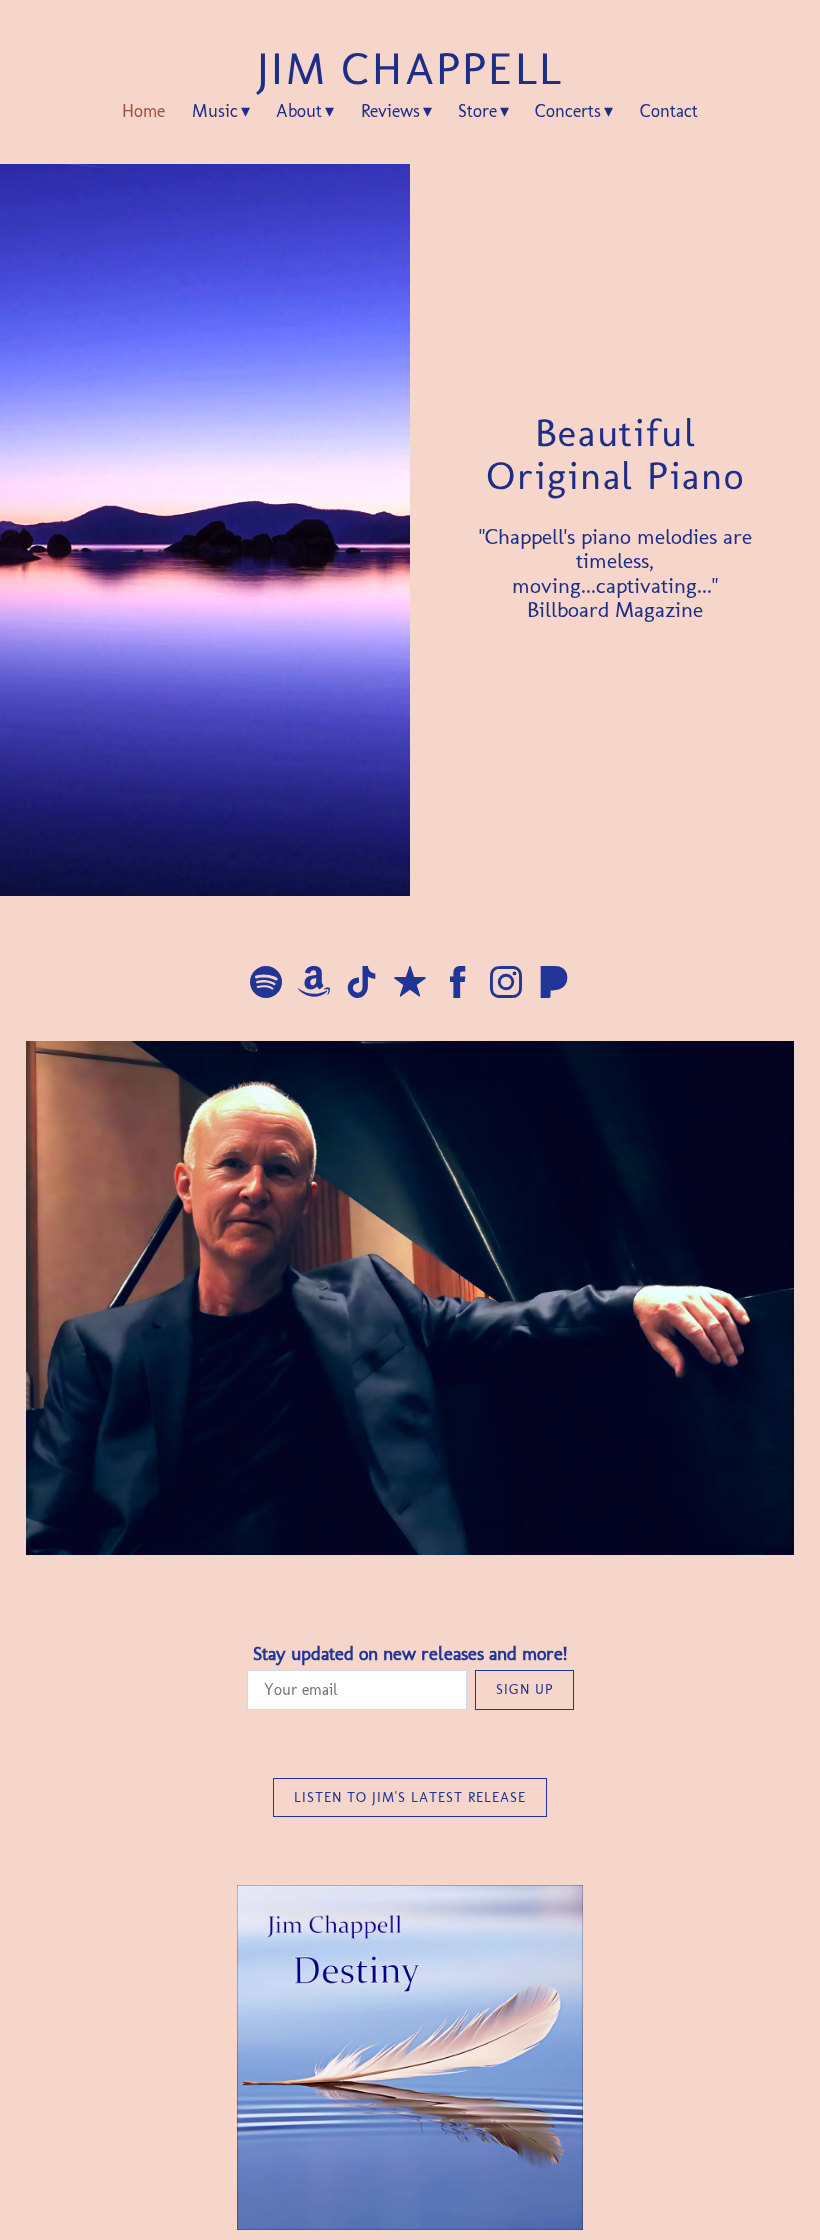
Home (143, 111)
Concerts (568, 111)
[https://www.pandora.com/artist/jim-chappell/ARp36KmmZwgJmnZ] (554, 985)
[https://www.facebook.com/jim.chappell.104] (458, 985)
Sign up (524, 1689)
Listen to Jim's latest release (410, 1797)
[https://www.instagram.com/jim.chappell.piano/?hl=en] (506, 985)
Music (215, 111)
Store (477, 111)
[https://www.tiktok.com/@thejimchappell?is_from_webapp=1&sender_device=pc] (362, 985)
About (299, 111)
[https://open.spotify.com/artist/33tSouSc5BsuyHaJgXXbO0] (266, 985)
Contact (669, 111)
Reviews (390, 111)
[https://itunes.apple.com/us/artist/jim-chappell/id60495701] (410, 985)
